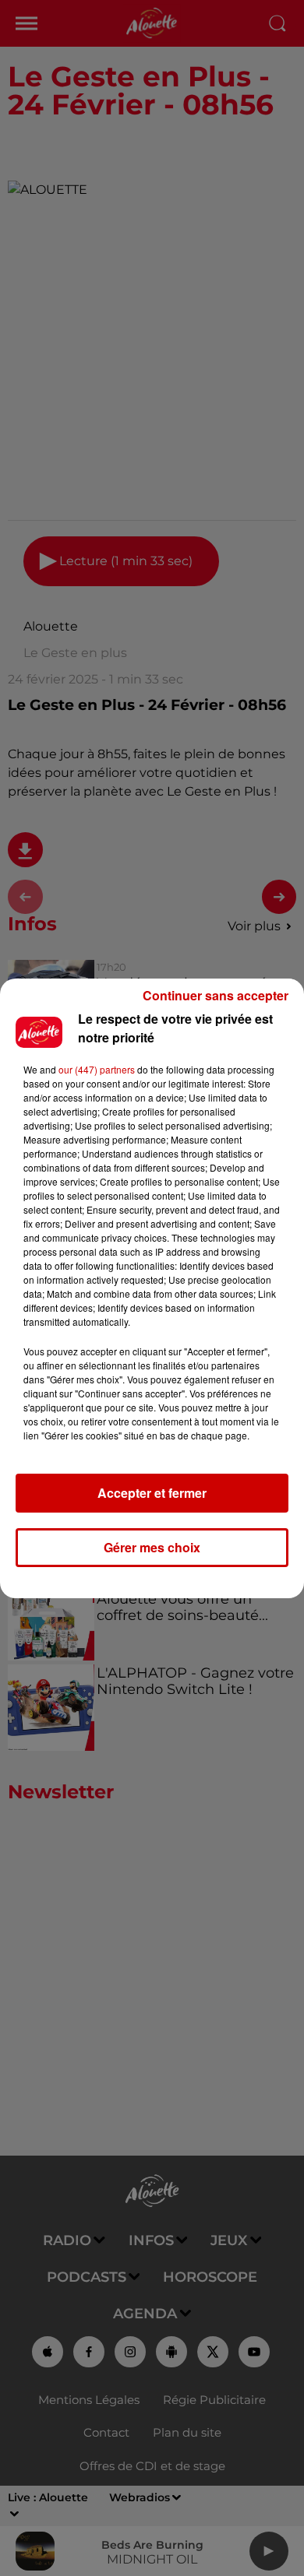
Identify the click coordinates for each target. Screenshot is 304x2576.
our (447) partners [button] (97, 1069)
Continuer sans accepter (216, 995)
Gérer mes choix (152, 1547)
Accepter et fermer (152, 1493)
